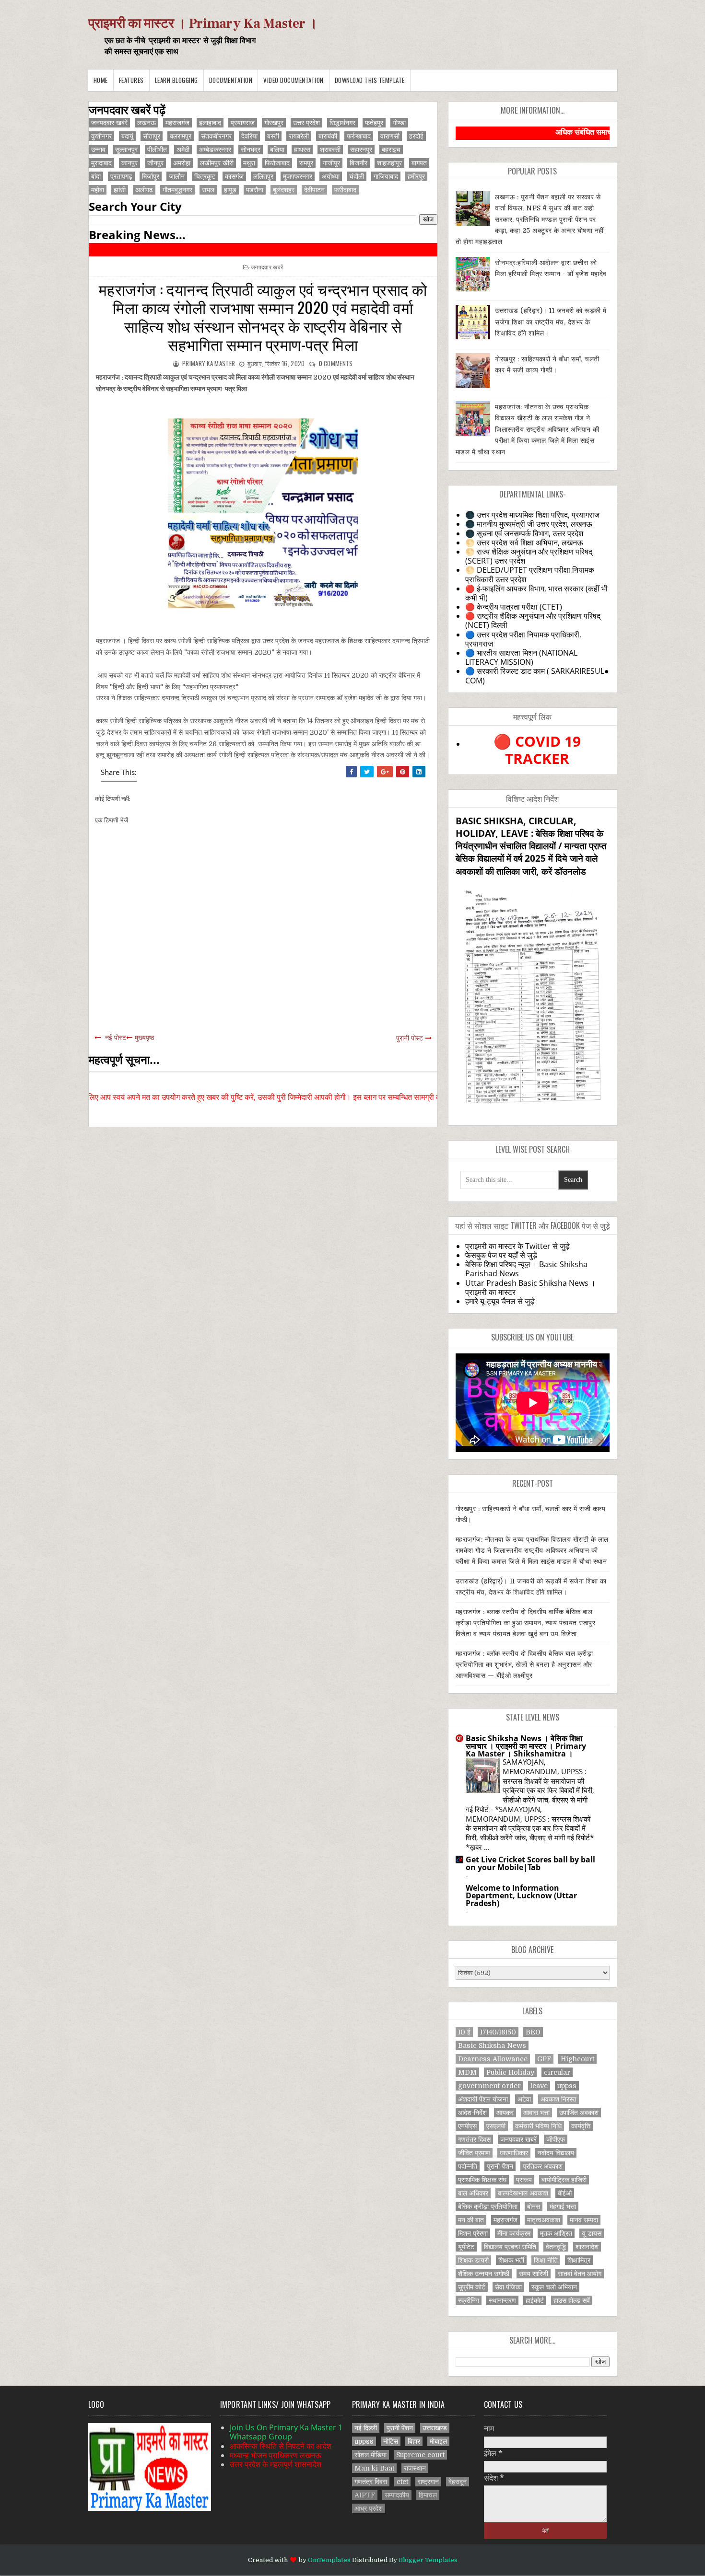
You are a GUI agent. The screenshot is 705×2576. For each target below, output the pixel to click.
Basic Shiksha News (492, 2045)
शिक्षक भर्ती (511, 2260)
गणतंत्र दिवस (474, 2139)
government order (489, 2086)
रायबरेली (299, 136)
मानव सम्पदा (584, 2220)
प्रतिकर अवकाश (543, 2166)
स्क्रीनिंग (469, 2300)
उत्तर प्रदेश (306, 123)
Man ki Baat (374, 2468)
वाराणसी (390, 136)
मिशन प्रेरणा (473, 2233)
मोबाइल (438, 2441)
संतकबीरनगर (216, 136)
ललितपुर (263, 176)
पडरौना (255, 190)
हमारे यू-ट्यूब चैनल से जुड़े (500, 1301)
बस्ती (273, 136)
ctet (402, 2482)
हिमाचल (428, 2495)
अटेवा (524, 2099)
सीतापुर (152, 136)
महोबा (98, 190)
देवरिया (249, 136)
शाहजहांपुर (389, 163)
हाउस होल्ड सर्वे (572, 2300)
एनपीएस (467, 2126)
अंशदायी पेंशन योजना (483, 2099)
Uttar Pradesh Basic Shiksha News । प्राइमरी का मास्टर (530, 1288)
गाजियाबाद (386, 176)
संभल (208, 190)
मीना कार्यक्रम (514, 2233)
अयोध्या (331, 176)
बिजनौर (358, 163)
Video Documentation (294, 80)
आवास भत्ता (536, 2113)
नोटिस (391, 2441)
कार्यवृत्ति (581, 2126)
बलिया (277, 150)
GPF (544, 2059)
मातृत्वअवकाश (544, 2220)
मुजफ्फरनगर (298, 176)
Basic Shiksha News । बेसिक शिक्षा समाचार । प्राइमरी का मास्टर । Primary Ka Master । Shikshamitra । (526, 1746)
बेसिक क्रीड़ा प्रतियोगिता (488, 2206)
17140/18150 (498, 2032)
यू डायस (592, 2233)
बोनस (534, 2206)
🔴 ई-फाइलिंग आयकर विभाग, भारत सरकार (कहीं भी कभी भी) (536, 593)
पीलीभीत (157, 150)
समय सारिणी (534, 2274)
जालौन (177, 176)
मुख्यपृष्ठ (144, 1038)
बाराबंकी (328, 136)
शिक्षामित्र (579, 2260)
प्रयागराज (243, 123)
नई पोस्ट (116, 1038)
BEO (533, 2032)
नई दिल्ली (366, 2428)
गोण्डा (399, 123)
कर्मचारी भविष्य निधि (538, 2126)
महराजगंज (177, 123)
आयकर (505, 2113)
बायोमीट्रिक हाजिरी (564, 2180)
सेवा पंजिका (508, 2287)
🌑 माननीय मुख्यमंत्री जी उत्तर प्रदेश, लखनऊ (529, 524)
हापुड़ (230, 190)
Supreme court (420, 2455)
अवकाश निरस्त (558, 2099)
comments (336, 363)
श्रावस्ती (330, 150)
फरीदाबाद (345, 190)
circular (557, 2072)
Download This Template (370, 80)
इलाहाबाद (210, 123)
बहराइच (391, 150)
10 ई (464, 2032)
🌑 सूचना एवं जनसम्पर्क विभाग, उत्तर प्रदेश (524, 533)
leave (539, 2086)
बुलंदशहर (284, 190)
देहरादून (458, 2482)
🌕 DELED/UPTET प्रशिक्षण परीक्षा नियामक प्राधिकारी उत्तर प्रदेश (530, 574)
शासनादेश (587, 2247)
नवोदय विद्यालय (556, 2153)
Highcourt (577, 2059)
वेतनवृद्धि (556, 2247)
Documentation (231, 80)
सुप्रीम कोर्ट (472, 2287)
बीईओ (565, 2193)
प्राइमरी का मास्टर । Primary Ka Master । (203, 23)
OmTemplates (329, 2560)
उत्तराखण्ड (435, 2428)
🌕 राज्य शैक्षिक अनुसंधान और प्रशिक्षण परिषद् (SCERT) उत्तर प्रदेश (529, 556)
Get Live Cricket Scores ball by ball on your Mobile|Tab (530, 1863)
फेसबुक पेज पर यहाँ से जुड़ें (501, 1255)
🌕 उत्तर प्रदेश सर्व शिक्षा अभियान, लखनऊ (524, 543)
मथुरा (249, 163)
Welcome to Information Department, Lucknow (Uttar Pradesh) (521, 1895)
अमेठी (183, 150)
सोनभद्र (251, 150)
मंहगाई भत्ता (563, 2206)
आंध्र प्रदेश (369, 2508)
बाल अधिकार (473, 2193)
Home (101, 80)
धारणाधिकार (514, 2153)
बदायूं (127, 136)
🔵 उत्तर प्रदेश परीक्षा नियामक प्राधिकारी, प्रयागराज (523, 639)
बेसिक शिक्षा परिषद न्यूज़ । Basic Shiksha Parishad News (526, 1269)
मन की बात (471, 2220)
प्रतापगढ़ (121, 176)
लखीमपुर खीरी (217, 163)
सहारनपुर (361, 150)
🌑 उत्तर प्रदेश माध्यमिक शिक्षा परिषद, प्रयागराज (532, 515)
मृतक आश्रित (556, 2233)
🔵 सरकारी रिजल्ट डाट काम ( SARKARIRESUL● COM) (537, 676)
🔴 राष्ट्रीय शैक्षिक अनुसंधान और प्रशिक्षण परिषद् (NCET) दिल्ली (533, 620)
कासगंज (234, 176)
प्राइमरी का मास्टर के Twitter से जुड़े (517, 1246)
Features (131, 80)
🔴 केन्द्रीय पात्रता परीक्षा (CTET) (514, 607)
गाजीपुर (331, 163)
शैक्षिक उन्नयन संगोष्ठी (484, 2274)
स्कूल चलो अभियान (554, 2287)
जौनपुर (155, 163)
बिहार (414, 2441)
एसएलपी (496, 2126)
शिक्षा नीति (546, 2260)
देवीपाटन (314, 190)
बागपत (419, 163)
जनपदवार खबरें (109, 123)
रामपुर (306, 163)
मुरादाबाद (101, 163)
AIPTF (365, 2495)
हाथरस (302, 150)
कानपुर (129, 163)
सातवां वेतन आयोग (580, 2274)
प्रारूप (524, 2180)
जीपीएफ (556, 2139)
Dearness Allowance (493, 2059)
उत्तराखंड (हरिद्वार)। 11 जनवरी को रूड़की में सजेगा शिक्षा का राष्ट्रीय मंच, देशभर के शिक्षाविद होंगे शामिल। (551, 322)
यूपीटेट (466, 2247)
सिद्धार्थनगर (342, 123)
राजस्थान (415, 2468)
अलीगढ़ (144, 190)
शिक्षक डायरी (473, 2260)
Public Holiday (510, 2072)
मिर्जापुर (151, 176)
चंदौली (357, 176)
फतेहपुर (374, 123)
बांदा (96, 176)
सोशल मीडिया (370, 2455)
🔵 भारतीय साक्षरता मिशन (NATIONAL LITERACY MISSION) (521, 657)
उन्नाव (98, 150)
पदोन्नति (468, 2166)
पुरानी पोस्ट (410, 1038)
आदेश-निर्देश (472, 2113)
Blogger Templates (428, 2560)
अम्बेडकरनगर (215, 150)
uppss (567, 2086)
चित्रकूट (205, 176)
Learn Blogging (176, 80)
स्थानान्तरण (502, 2300)
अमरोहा (182, 163)
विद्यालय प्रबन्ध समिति (510, 2247)
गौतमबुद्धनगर (177, 190)
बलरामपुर (181, 136)
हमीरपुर (416, 176)
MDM (467, 2072)
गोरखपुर (274, 123)
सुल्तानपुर (126, 150)
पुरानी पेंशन (500, 2166)
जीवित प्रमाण (474, 2153)
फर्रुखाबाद (359, 136)
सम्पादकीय (397, 2495)
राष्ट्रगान (428, 2482)
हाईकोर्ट (535, 2300)
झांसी (120, 190)
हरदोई (416, 136)
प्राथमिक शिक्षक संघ (482, 2180)
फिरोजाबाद (277, 163)
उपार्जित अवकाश (579, 2113)
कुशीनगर (101, 136)
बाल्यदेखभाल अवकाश (523, 2193)
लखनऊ (147, 123)
